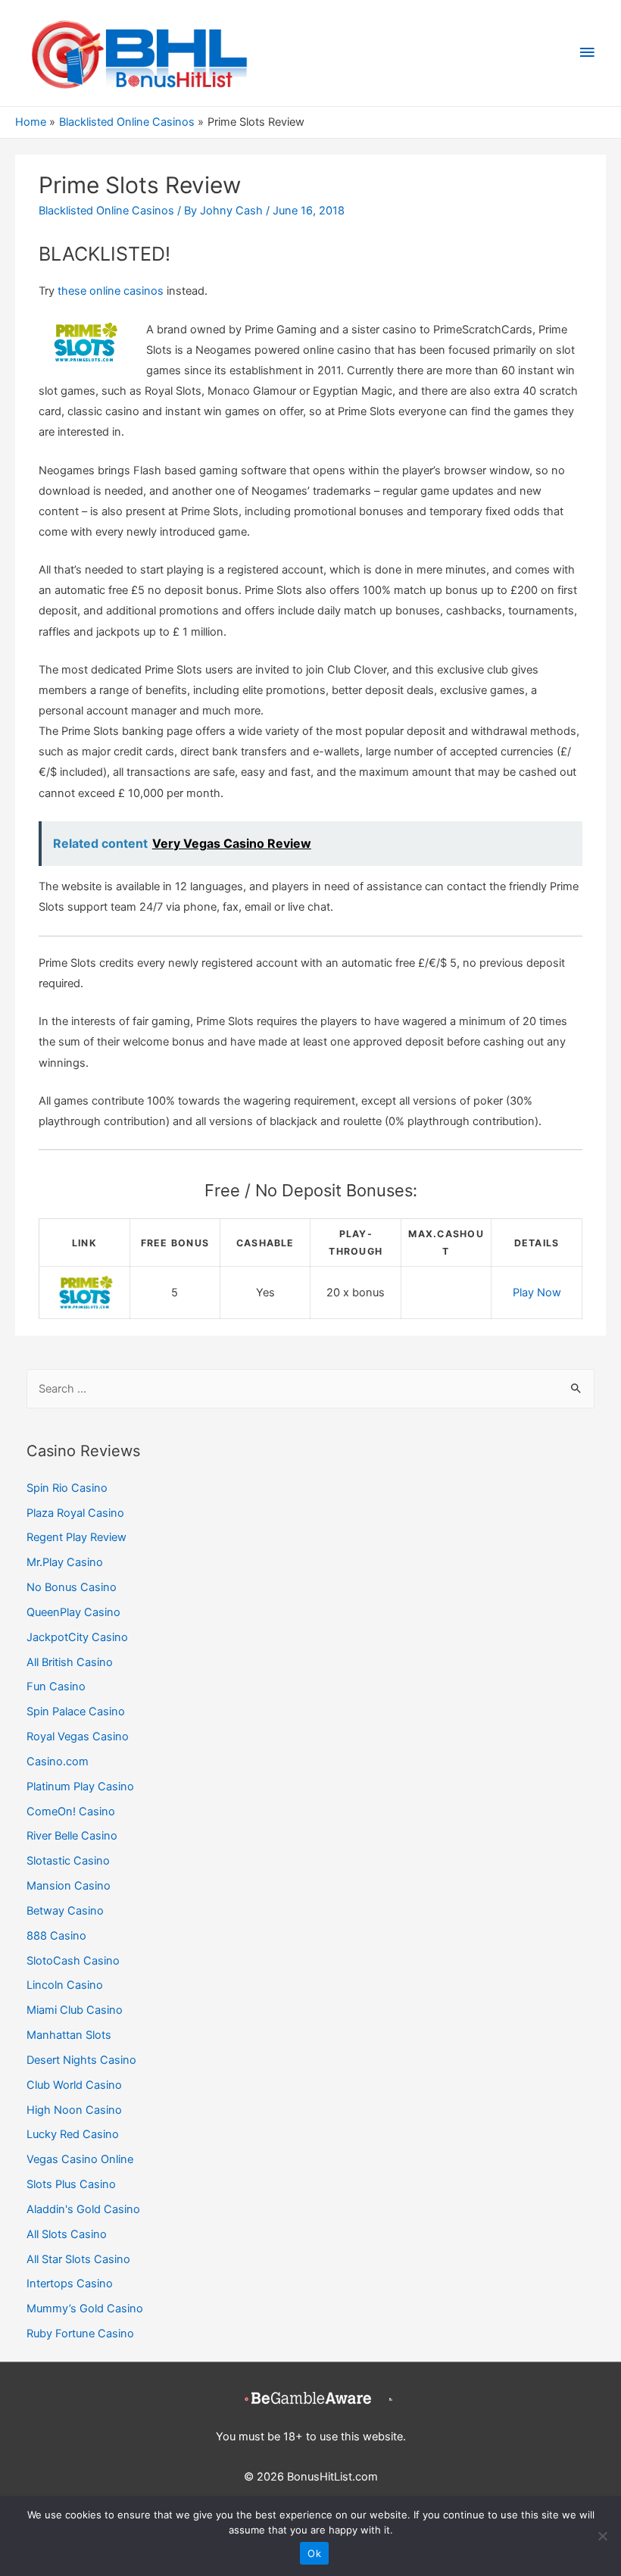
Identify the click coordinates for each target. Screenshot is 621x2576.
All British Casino (70, 1662)
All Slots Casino (67, 2234)
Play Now (537, 1293)
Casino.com (58, 1762)
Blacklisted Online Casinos (106, 211)
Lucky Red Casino (73, 2134)
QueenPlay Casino (73, 1612)
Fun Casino (56, 1687)
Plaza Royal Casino (75, 1513)
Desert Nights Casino (81, 2060)
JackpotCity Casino (77, 1637)
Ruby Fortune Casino (80, 2334)
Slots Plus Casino (71, 2184)
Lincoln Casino (65, 1985)
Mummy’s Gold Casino (85, 2309)
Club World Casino (74, 2085)
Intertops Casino (70, 2284)
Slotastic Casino (68, 1861)
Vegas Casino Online (80, 2159)
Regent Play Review (76, 1537)
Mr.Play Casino (65, 1562)
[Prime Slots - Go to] (84, 1292)
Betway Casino (65, 1911)
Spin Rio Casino (67, 1488)
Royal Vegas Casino (78, 1737)
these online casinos (111, 291)
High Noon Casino (74, 2110)
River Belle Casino (72, 1836)
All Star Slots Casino (78, 2259)
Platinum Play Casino (80, 1787)
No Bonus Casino (72, 1587)
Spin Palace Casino (76, 1712)
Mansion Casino (69, 1886)
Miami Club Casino (75, 2010)
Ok (314, 2553)
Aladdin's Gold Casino (83, 2209)
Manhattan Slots (69, 2035)
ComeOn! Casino (71, 1812)
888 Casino (56, 1936)
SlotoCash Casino (73, 1961)
